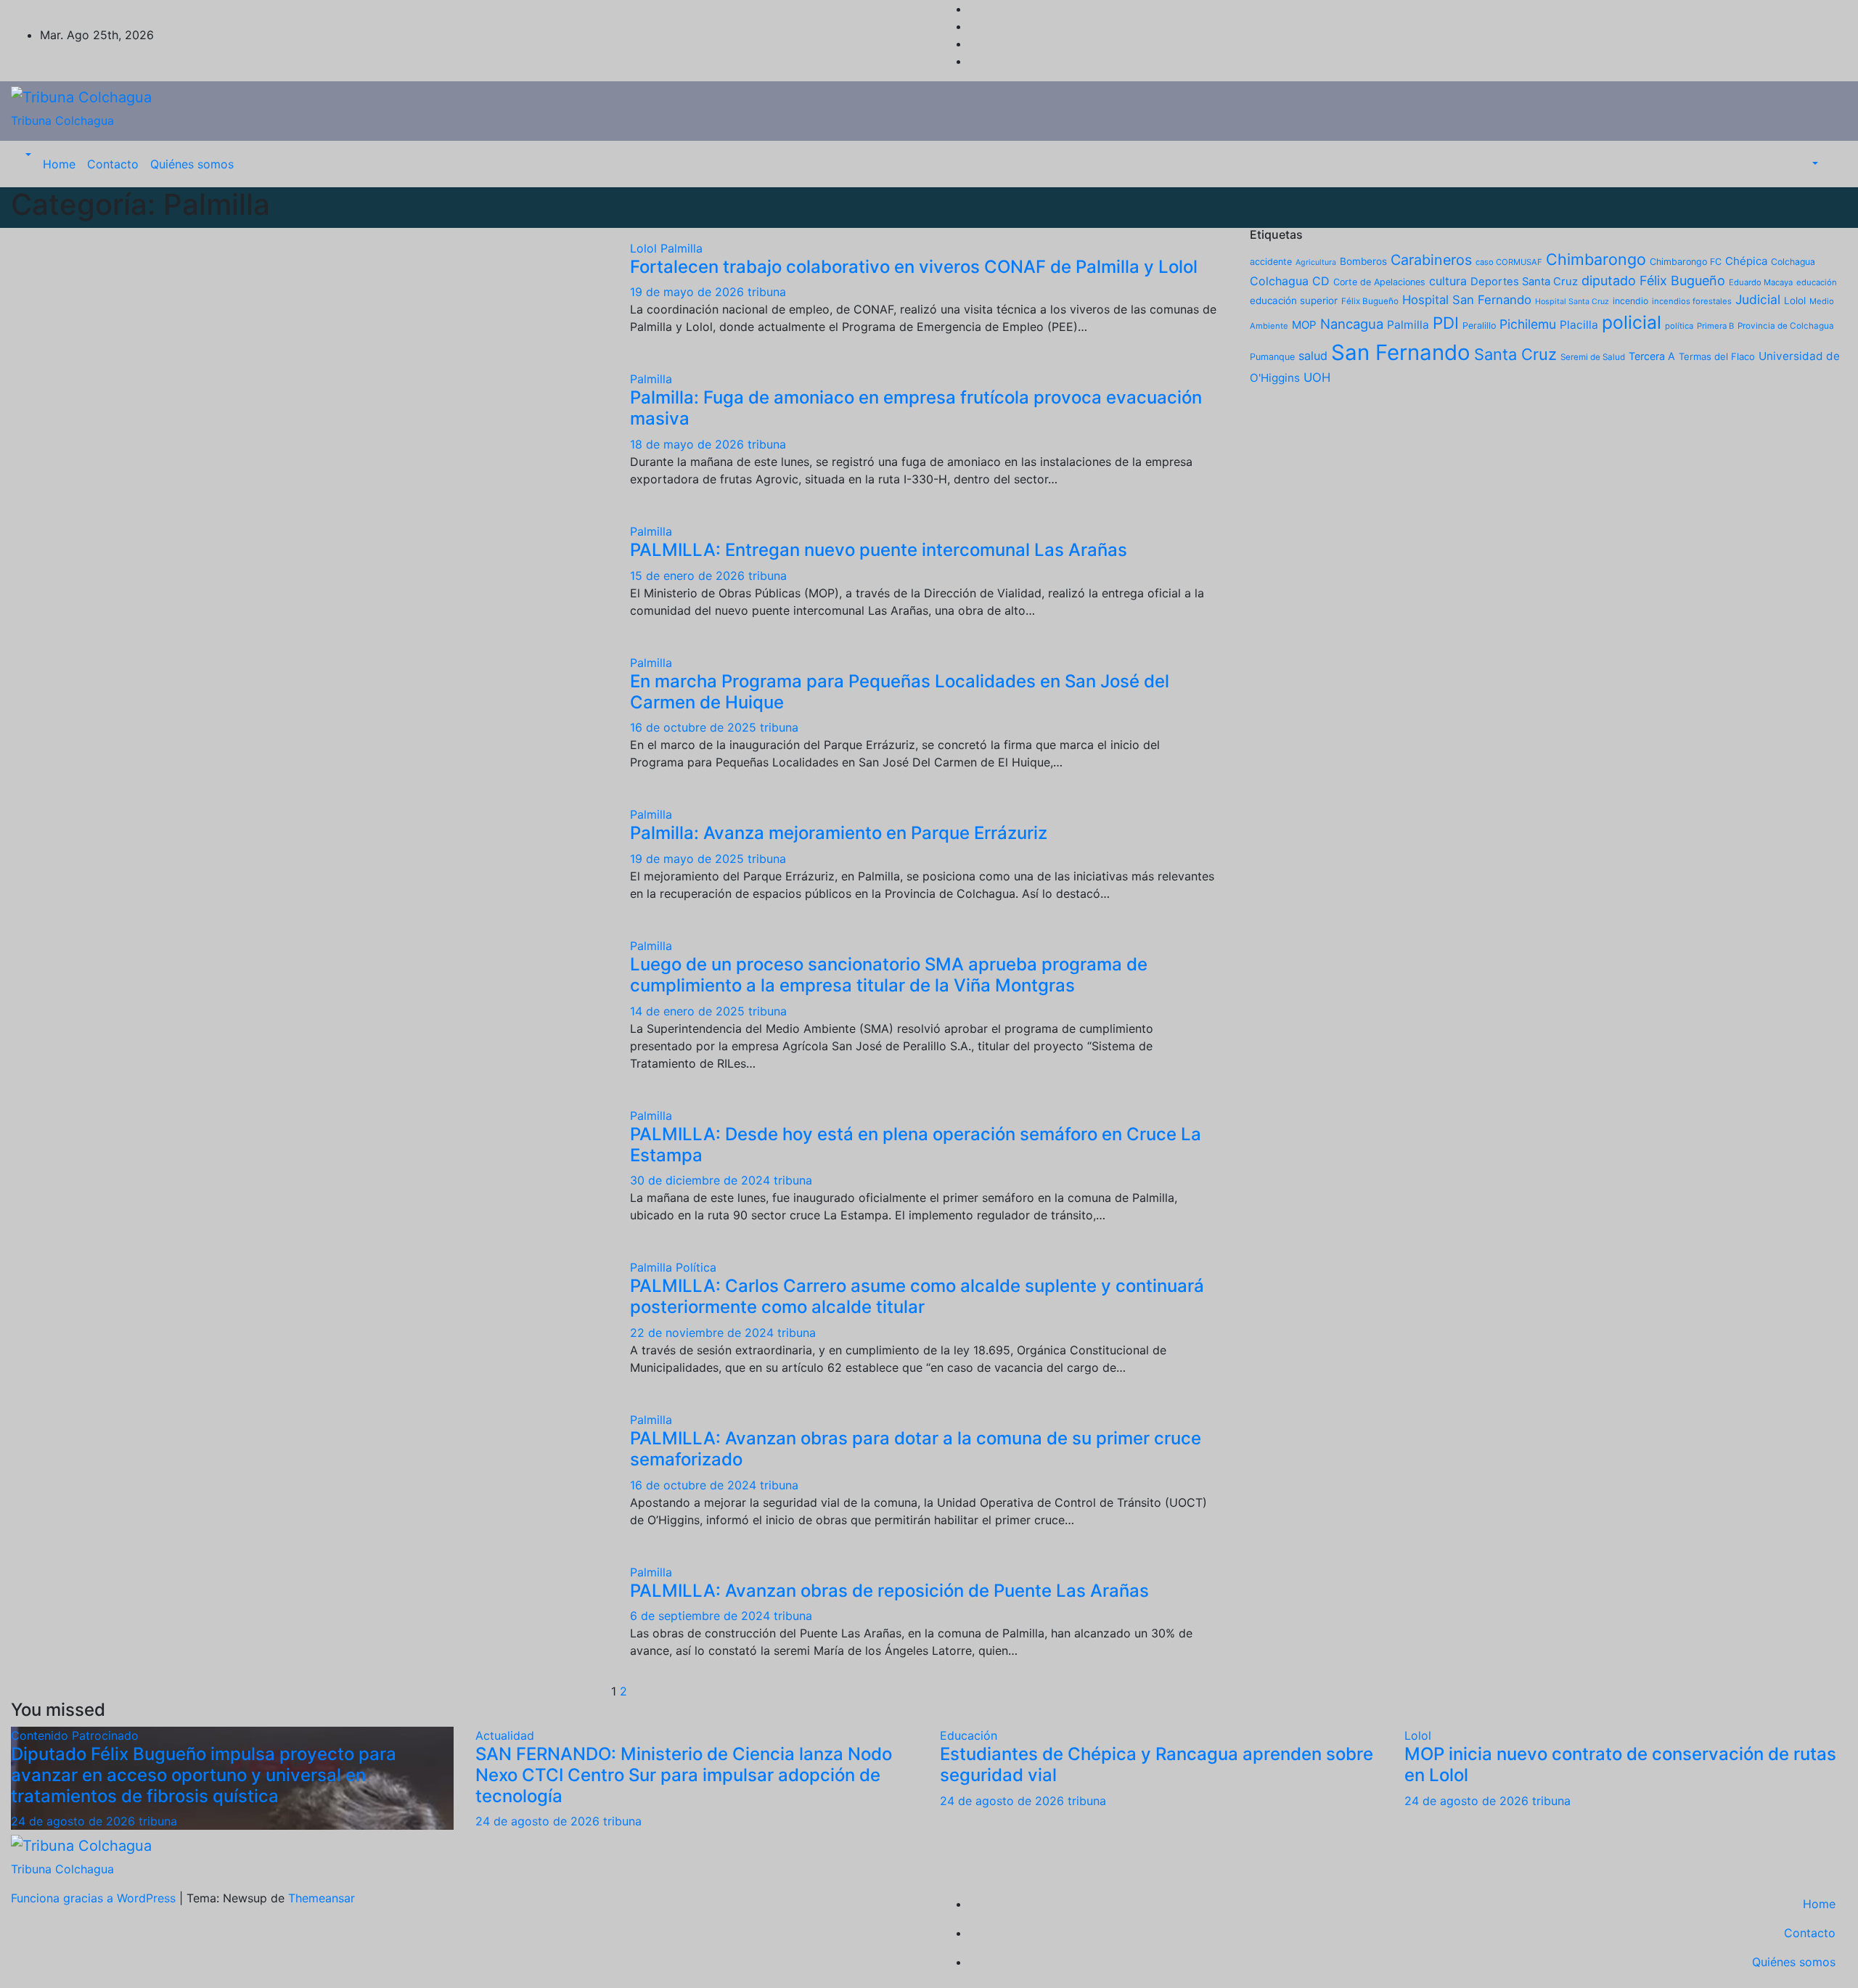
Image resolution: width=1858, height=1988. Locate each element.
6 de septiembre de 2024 (702, 1616)
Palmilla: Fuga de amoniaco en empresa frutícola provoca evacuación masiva (916, 408)
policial (1632, 322)
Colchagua (1793, 262)
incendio (1630, 301)
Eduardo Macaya (1761, 282)
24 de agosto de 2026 (75, 1821)
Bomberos (1363, 261)
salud (1313, 356)
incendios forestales (1692, 301)
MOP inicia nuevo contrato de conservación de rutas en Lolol (1620, 1764)
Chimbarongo (1596, 259)
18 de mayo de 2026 (689, 444)
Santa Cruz (1515, 354)
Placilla (1579, 325)
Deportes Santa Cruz (1524, 282)
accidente (1271, 262)
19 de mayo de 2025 (689, 859)
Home (59, 164)
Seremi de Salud (1593, 357)
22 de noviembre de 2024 (704, 1333)
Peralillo (1479, 326)
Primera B (1715, 326)
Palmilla (682, 248)
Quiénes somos (192, 164)
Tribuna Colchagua (62, 120)
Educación (969, 1735)
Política (696, 1267)
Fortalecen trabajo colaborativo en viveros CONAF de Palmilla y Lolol (914, 267)
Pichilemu (1528, 324)
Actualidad (505, 1735)
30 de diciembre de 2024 (702, 1180)
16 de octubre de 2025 (695, 727)
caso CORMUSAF (1509, 262)
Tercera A (1652, 356)
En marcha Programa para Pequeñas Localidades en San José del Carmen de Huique (900, 692)
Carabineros (1431, 260)
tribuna (767, 292)
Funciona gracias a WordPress (95, 1898)
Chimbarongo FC (1686, 262)
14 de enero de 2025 (689, 1011)
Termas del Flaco (1717, 356)
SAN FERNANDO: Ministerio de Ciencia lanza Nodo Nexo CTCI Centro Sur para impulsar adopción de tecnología (684, 1775)
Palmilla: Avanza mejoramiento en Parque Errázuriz (839, 833)
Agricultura (1316, 262)
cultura (1448, 281)
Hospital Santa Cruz (1572, 302)
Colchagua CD (1290, 281)
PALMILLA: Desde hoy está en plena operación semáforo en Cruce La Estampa (916, 1145)
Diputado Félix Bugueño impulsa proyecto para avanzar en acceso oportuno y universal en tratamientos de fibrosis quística (204, 1775)
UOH (1317, 377)
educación (1817, 282)
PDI (1446, 323)
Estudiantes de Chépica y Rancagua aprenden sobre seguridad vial (1157, 1764)
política (1679, 326)
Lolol (645, 248)
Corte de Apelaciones (1379, 282)
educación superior (1294, 300)
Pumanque (1272, 357)
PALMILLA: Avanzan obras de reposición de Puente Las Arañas (889, 1591)
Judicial (1758, 299)
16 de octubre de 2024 (695, 1485)
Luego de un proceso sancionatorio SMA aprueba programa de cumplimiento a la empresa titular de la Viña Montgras (889, 975)
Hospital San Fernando (1467, 300)
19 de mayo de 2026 (689, 292)
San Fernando (1401, 352)
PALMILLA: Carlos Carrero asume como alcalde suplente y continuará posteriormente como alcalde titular (917, 1296)
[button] (27, 155)
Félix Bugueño (1370, 301)
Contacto (113, 164)
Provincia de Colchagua (1786, 326)
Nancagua (1352, 324)
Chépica (1746, 261)
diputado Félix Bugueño (1653, 281)
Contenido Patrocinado (75, 1735)
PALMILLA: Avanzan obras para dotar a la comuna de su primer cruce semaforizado (916, 1449)
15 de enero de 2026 (689, 576)
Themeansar (322, 1898)
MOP (1304, 325)
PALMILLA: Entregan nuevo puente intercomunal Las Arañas (879, 550)
